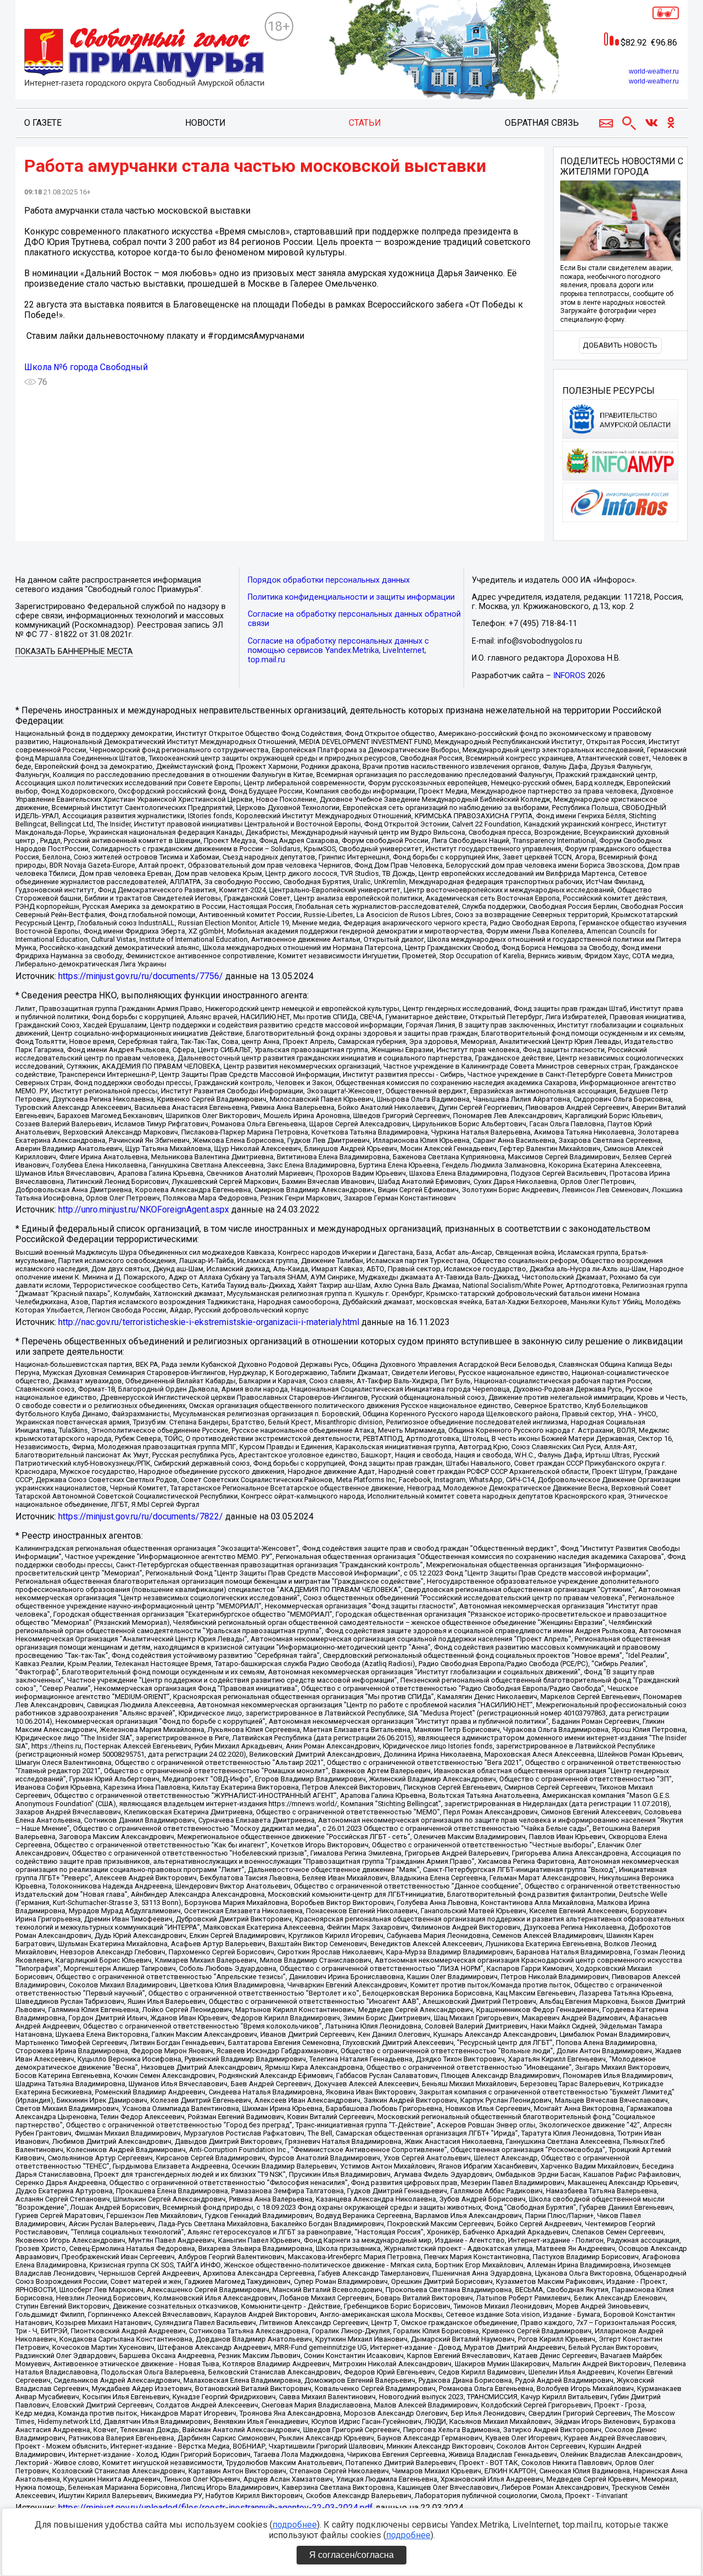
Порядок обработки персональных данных (329, 580)
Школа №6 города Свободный (86, 367)
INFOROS (569, 676)
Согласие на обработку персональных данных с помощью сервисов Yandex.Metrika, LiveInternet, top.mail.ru (338, 650)
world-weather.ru (654, 71)
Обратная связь (542, 123)
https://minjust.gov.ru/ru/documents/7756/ (141, 976)
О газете (43, 123)
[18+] (144, 58)
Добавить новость (620, 345)
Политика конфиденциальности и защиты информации (351, 597)
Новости (205, 123)
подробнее (295, 2525)
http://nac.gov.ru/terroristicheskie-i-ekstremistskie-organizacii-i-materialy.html (209, 1322)
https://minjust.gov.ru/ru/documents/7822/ (141, 1516)
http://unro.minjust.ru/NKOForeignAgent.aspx (144, 1209)
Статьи (365, 123)
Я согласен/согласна (351, 2555)
